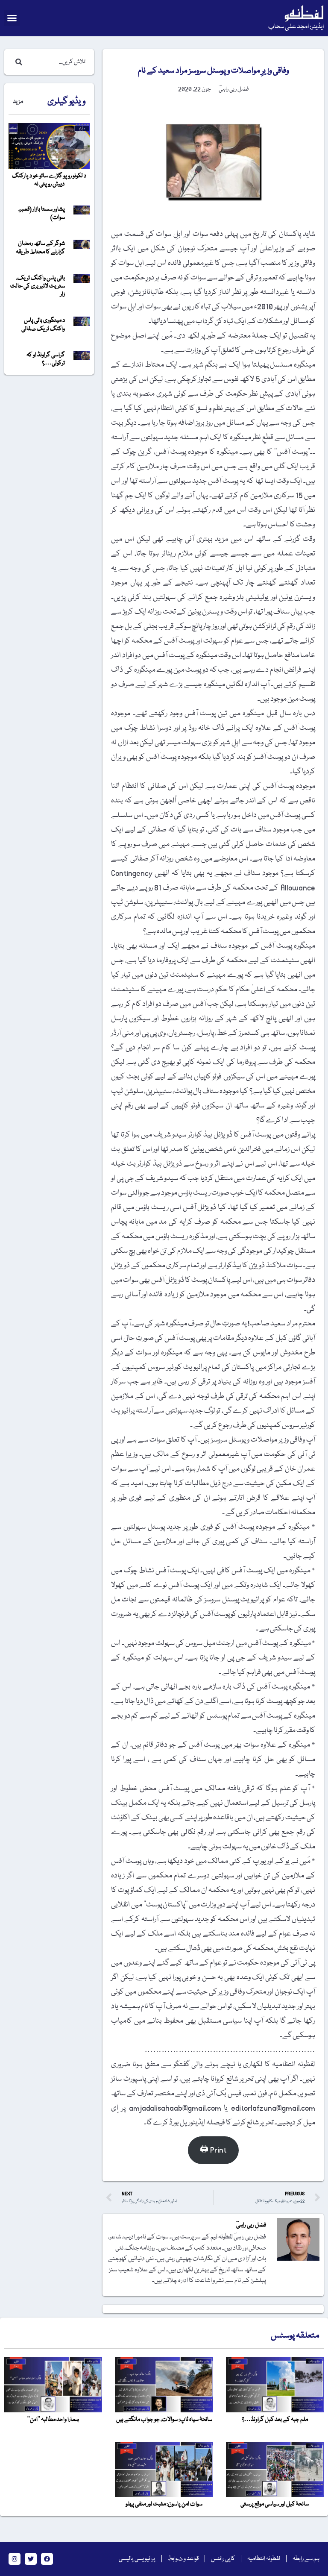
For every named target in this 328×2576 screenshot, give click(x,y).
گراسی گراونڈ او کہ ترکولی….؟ (46, 359)
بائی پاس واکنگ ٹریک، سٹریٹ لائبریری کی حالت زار (38, 286)
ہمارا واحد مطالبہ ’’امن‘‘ (53, 2420)
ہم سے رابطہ (306, 2559)
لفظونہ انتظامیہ (264, 2559)
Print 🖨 (213, 2150)
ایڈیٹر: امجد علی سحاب (296, 27)
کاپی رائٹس (223, 2559)
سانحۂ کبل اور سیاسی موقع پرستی (275, 2504)
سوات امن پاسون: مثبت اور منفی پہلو (164, 2504)
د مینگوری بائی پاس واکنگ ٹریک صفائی (43, 325)
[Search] (17, 62)
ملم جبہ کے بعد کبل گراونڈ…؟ (275, 2420)
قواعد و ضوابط (183, 2559)
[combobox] (58, 62)
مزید (18, 102)
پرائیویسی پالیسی (137, 2559)
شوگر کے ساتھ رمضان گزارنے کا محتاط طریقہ (40, 248)
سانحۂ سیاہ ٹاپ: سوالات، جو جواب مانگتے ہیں (164, 2420)
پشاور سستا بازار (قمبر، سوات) (42, 213)
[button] (12, 18)
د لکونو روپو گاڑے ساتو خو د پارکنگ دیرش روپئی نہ (49, 180)
